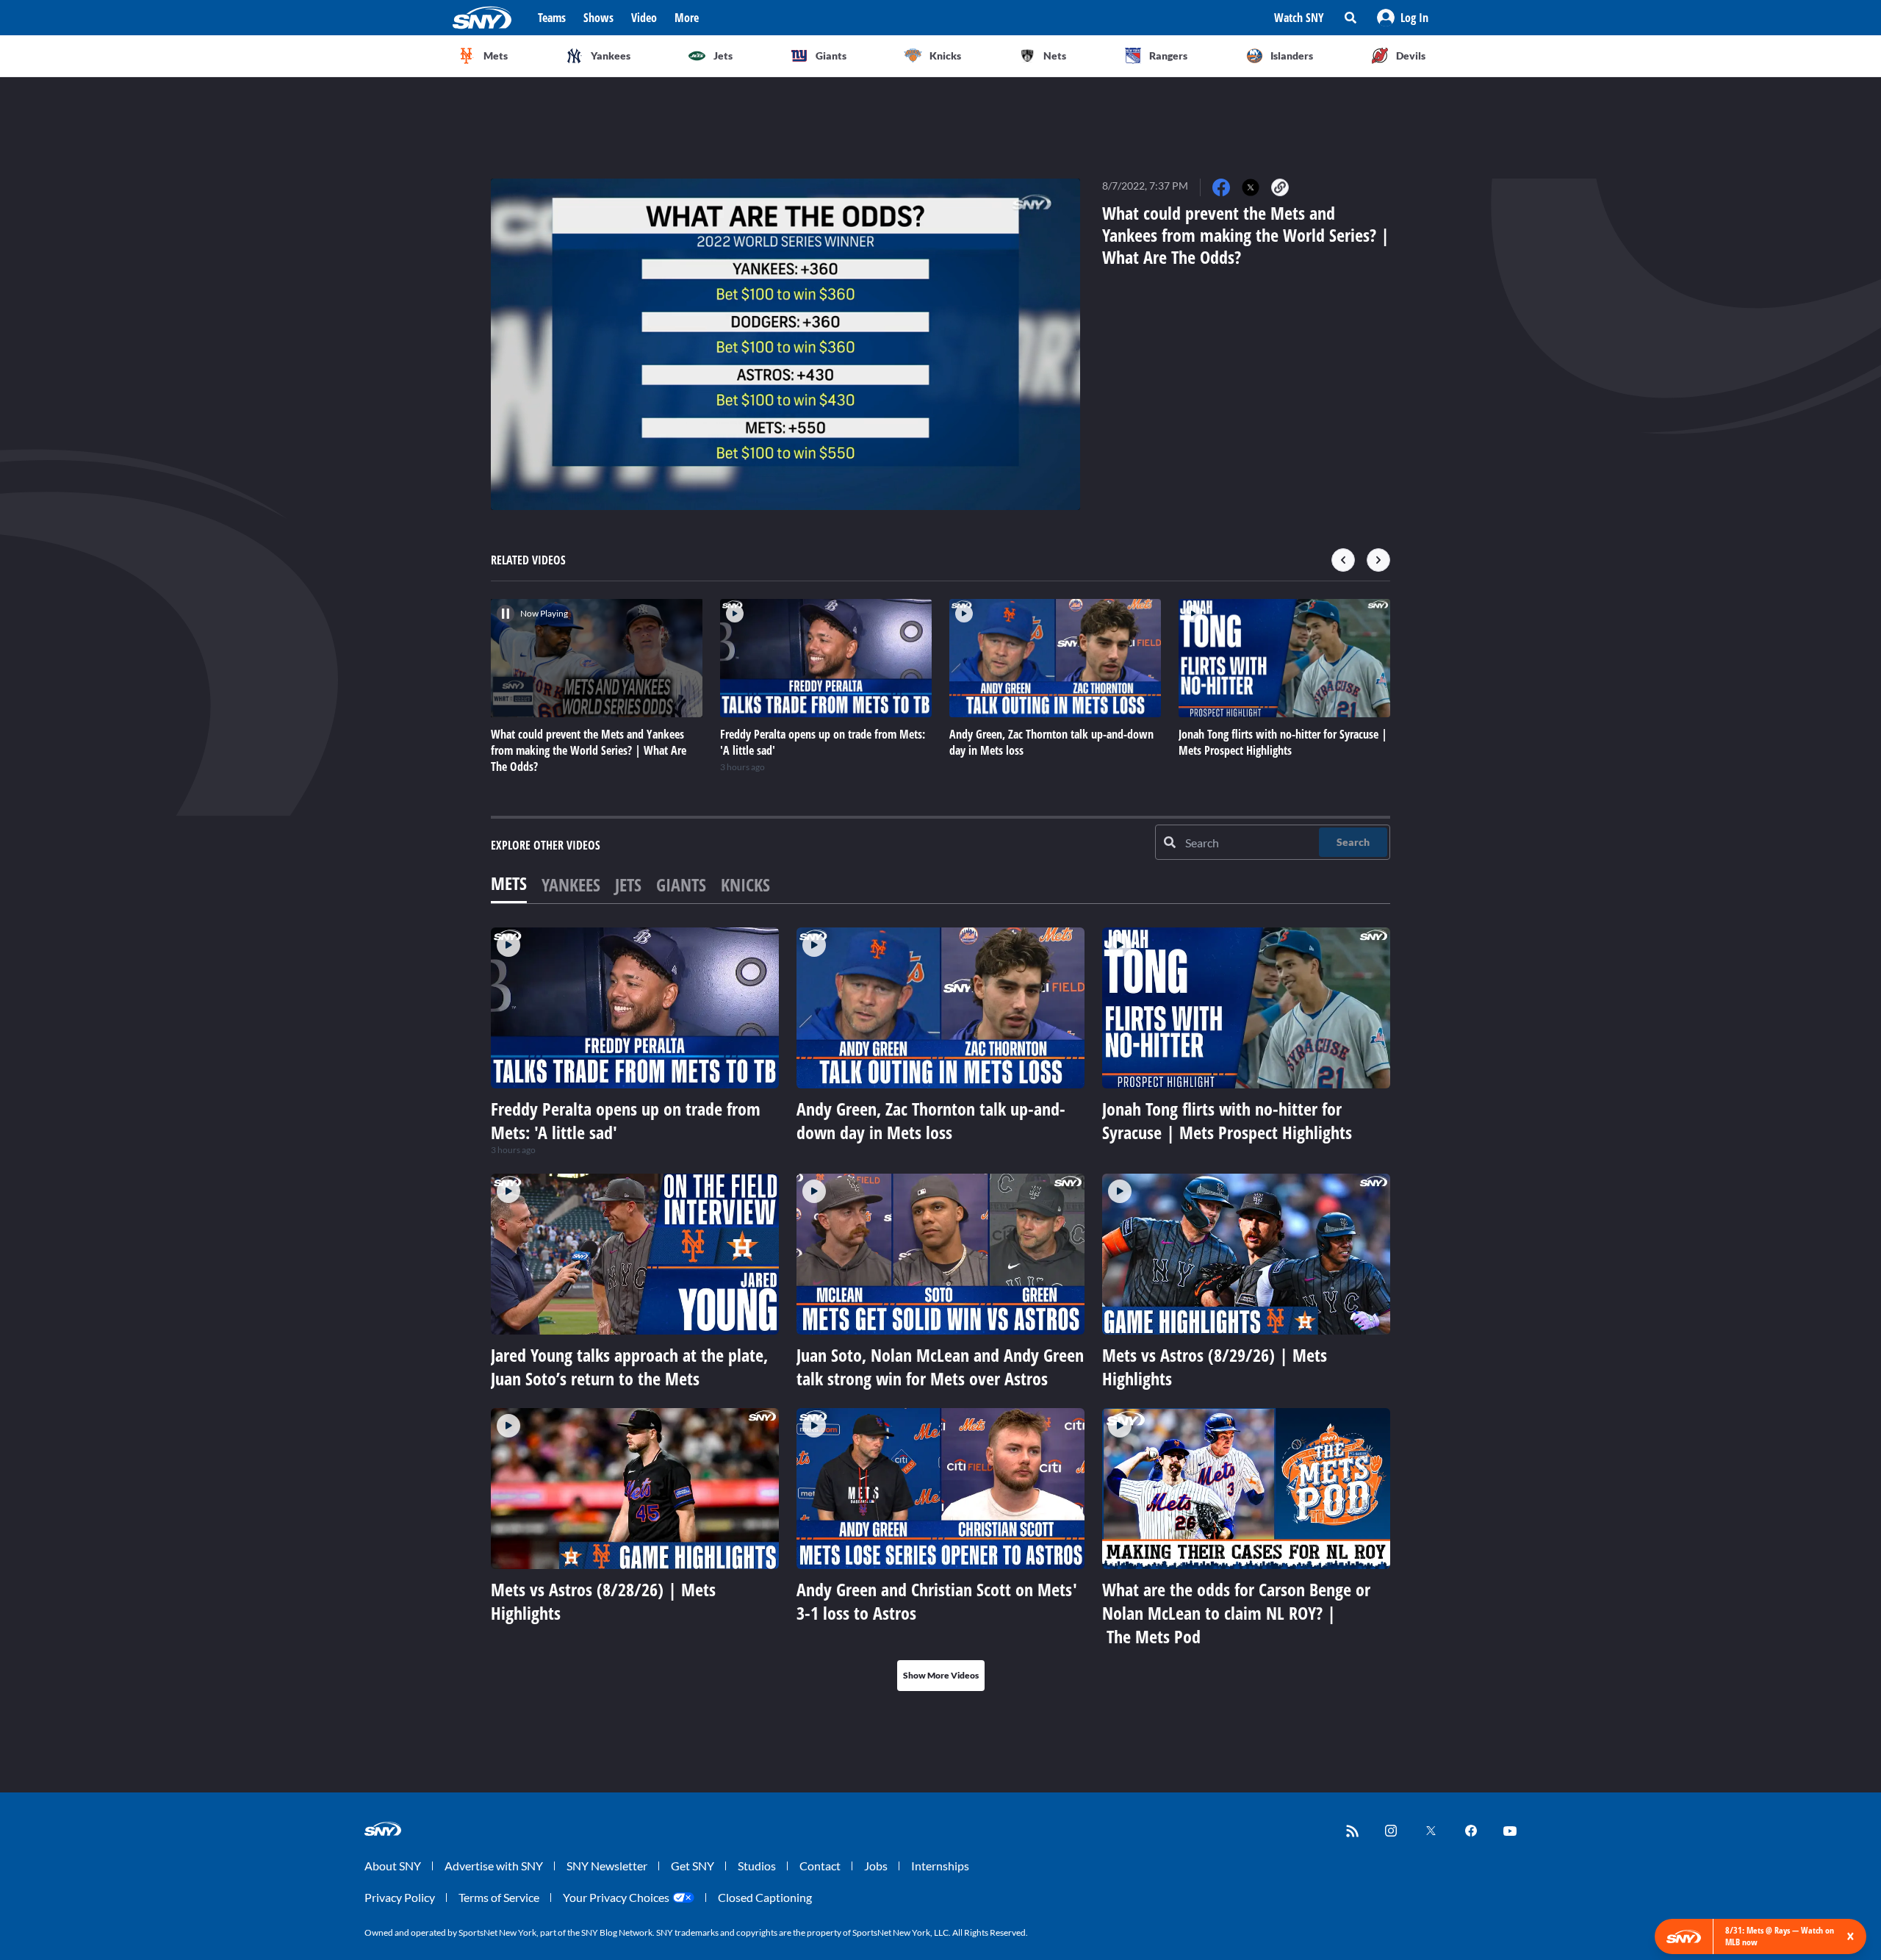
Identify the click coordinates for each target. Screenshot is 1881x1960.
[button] (1403, 18)
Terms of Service (499, 1897)
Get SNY (693, 1866)
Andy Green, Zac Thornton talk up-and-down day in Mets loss (931, 1120)
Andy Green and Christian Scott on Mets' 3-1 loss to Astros (937, 1601)
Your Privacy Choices (616, 1897)
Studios (757, 1866)
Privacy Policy (400, 1897)
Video (644, 18)
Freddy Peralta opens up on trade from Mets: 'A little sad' (626, 1120)
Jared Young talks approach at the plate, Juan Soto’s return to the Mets (629, 1367)
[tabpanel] (940, 1309)
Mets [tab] (509, 883)
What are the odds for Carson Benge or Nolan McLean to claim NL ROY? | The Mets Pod (1236, 1613)
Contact (820, 1866)
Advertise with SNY (494, 1866)
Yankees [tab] (571, 884)
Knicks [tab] (745, 884)
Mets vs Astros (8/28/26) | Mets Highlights (603, 1601)
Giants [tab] (681, 884)
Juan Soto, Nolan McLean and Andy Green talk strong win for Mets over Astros (940, 1367)
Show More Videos (941, 1675)
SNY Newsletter (607, 1866)
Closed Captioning (765, 1897)
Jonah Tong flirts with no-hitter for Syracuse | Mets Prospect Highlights (1227, 1120)
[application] (785, 344)
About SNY (393, 1866)
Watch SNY (1299, 18)
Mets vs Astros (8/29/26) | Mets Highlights (1215, 1367)
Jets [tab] (628, 884)
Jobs (876, 1866)
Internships (940, 1866)
